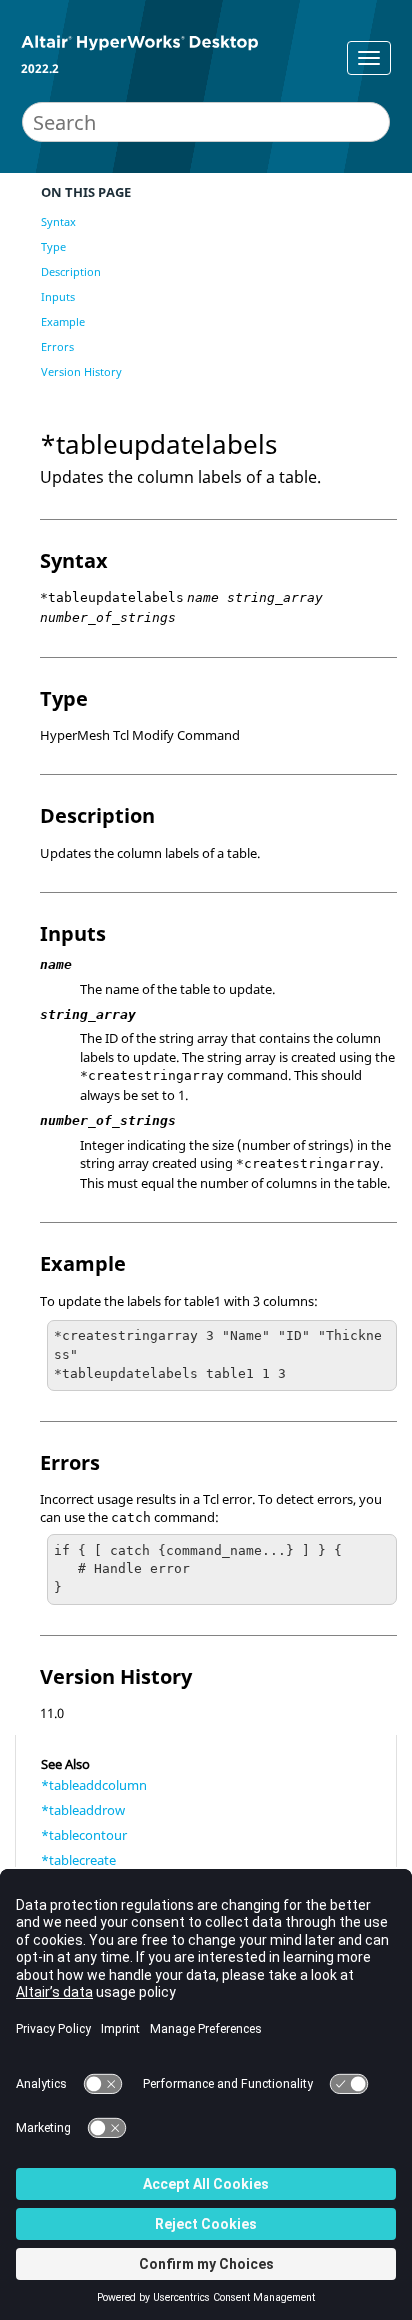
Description (71, 271)
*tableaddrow (83, 1810)
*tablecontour (84, 1835)
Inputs (58, 296)
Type (53, 246)
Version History (81, 371)
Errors (57, 346)
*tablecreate (78, 1860)
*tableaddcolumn (94, 1785)
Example (63, 321)
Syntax (58, 221)
